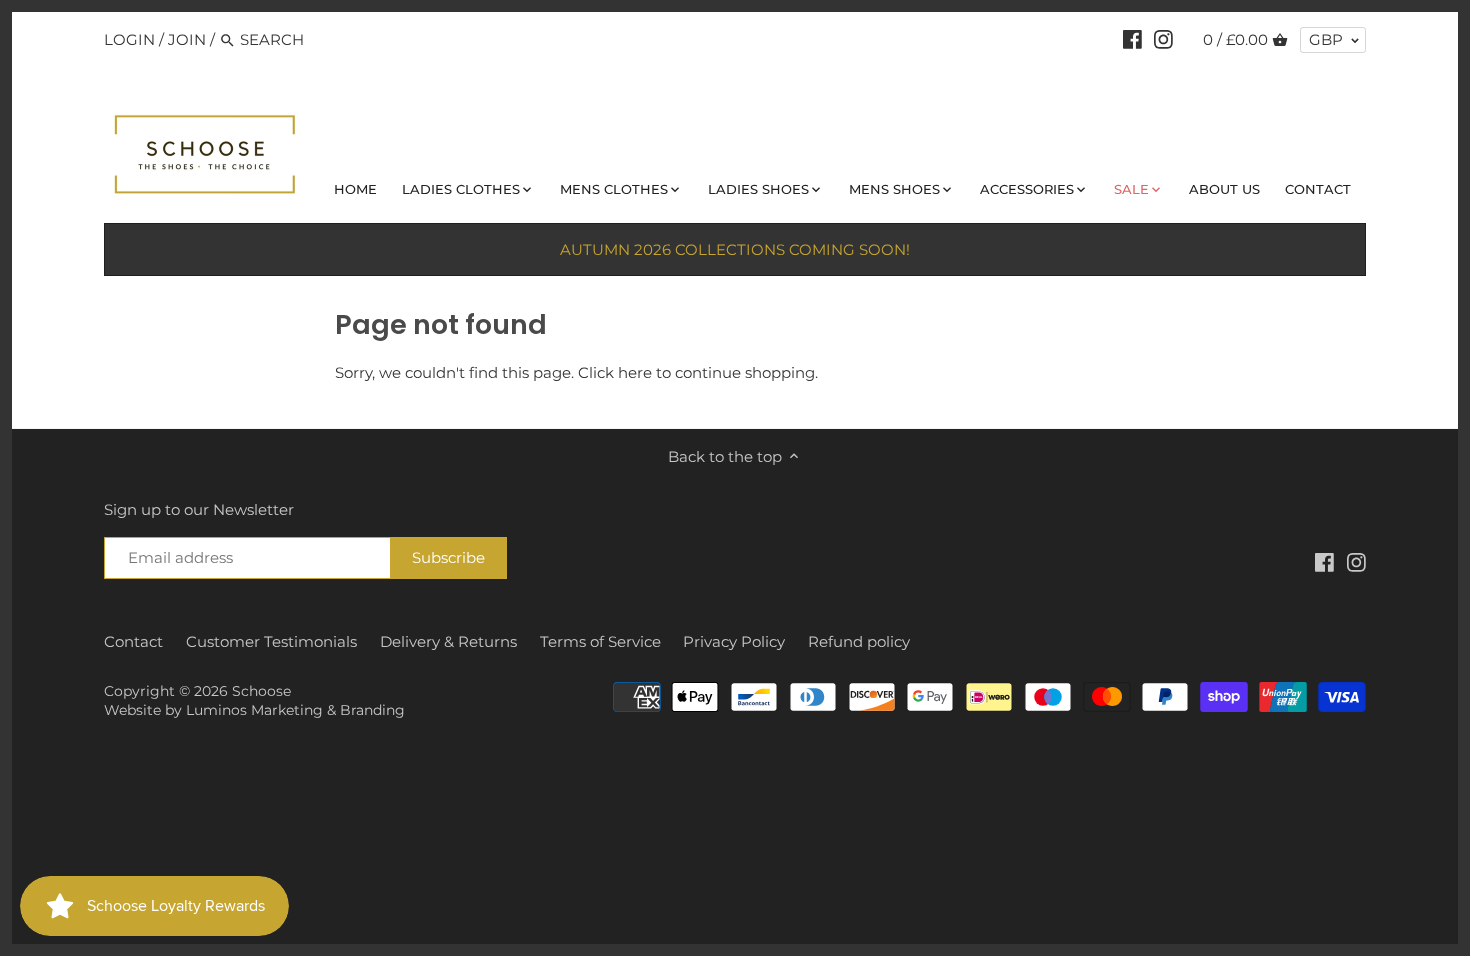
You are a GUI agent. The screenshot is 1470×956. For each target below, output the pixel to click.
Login (129, 39)
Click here (615, 372)
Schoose (261, 691)
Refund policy (859, 641)
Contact (133, 641)
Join (187, 39)
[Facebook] (1132, 39)
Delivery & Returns (448, 641)
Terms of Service (600, 641)
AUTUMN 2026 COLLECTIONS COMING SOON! (735, 249)
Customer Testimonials (271, 641)
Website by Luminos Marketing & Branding (254, 710)
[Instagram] (1163, 39)
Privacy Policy (734, 641)
